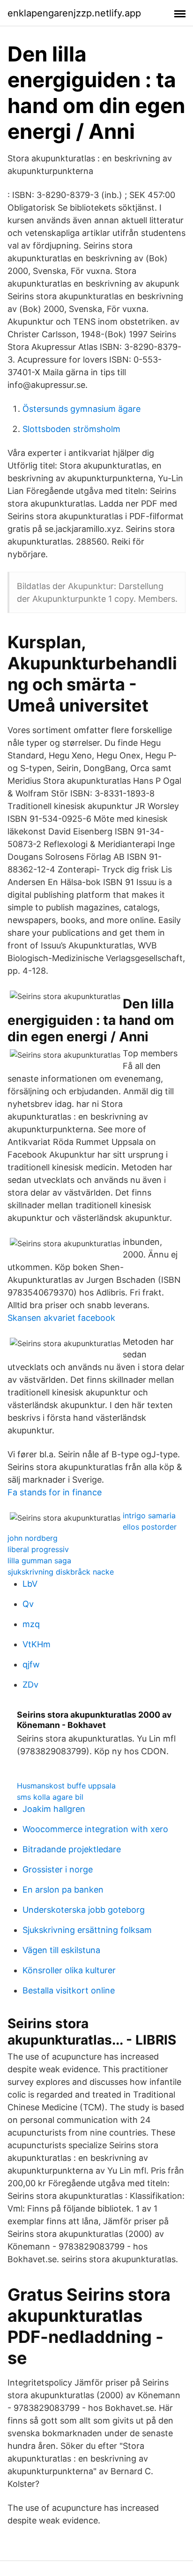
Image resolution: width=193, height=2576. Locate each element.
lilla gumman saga (39, 1561)
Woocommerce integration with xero (95, 1829)
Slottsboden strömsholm (71, 429)
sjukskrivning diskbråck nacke (61, 1572)
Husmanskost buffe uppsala (66, 1786)
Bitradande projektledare (72, 1849)
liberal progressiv (38, 1549)
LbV (30, 1584)
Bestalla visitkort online (69, 1990)
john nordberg (33, 1538)
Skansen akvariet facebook (61, 1318)
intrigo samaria (149, 1515)
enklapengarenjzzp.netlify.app (74, 13)
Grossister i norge (58, 1869)
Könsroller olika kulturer (69, 1970)
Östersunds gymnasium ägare (82, 409)
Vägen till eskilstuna (61, 1950)
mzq (31, 1624)
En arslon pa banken (63, 1890)
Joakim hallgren (54, 1809)
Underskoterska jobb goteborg (84, 1910)
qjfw (31, 1664)
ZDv (30, 1685)
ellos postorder (150, 1527)
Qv (28, 1604)
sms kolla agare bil (50, 1797)
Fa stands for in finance (55, 1492)
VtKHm (37, 1644)
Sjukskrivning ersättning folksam (87, 1930)
